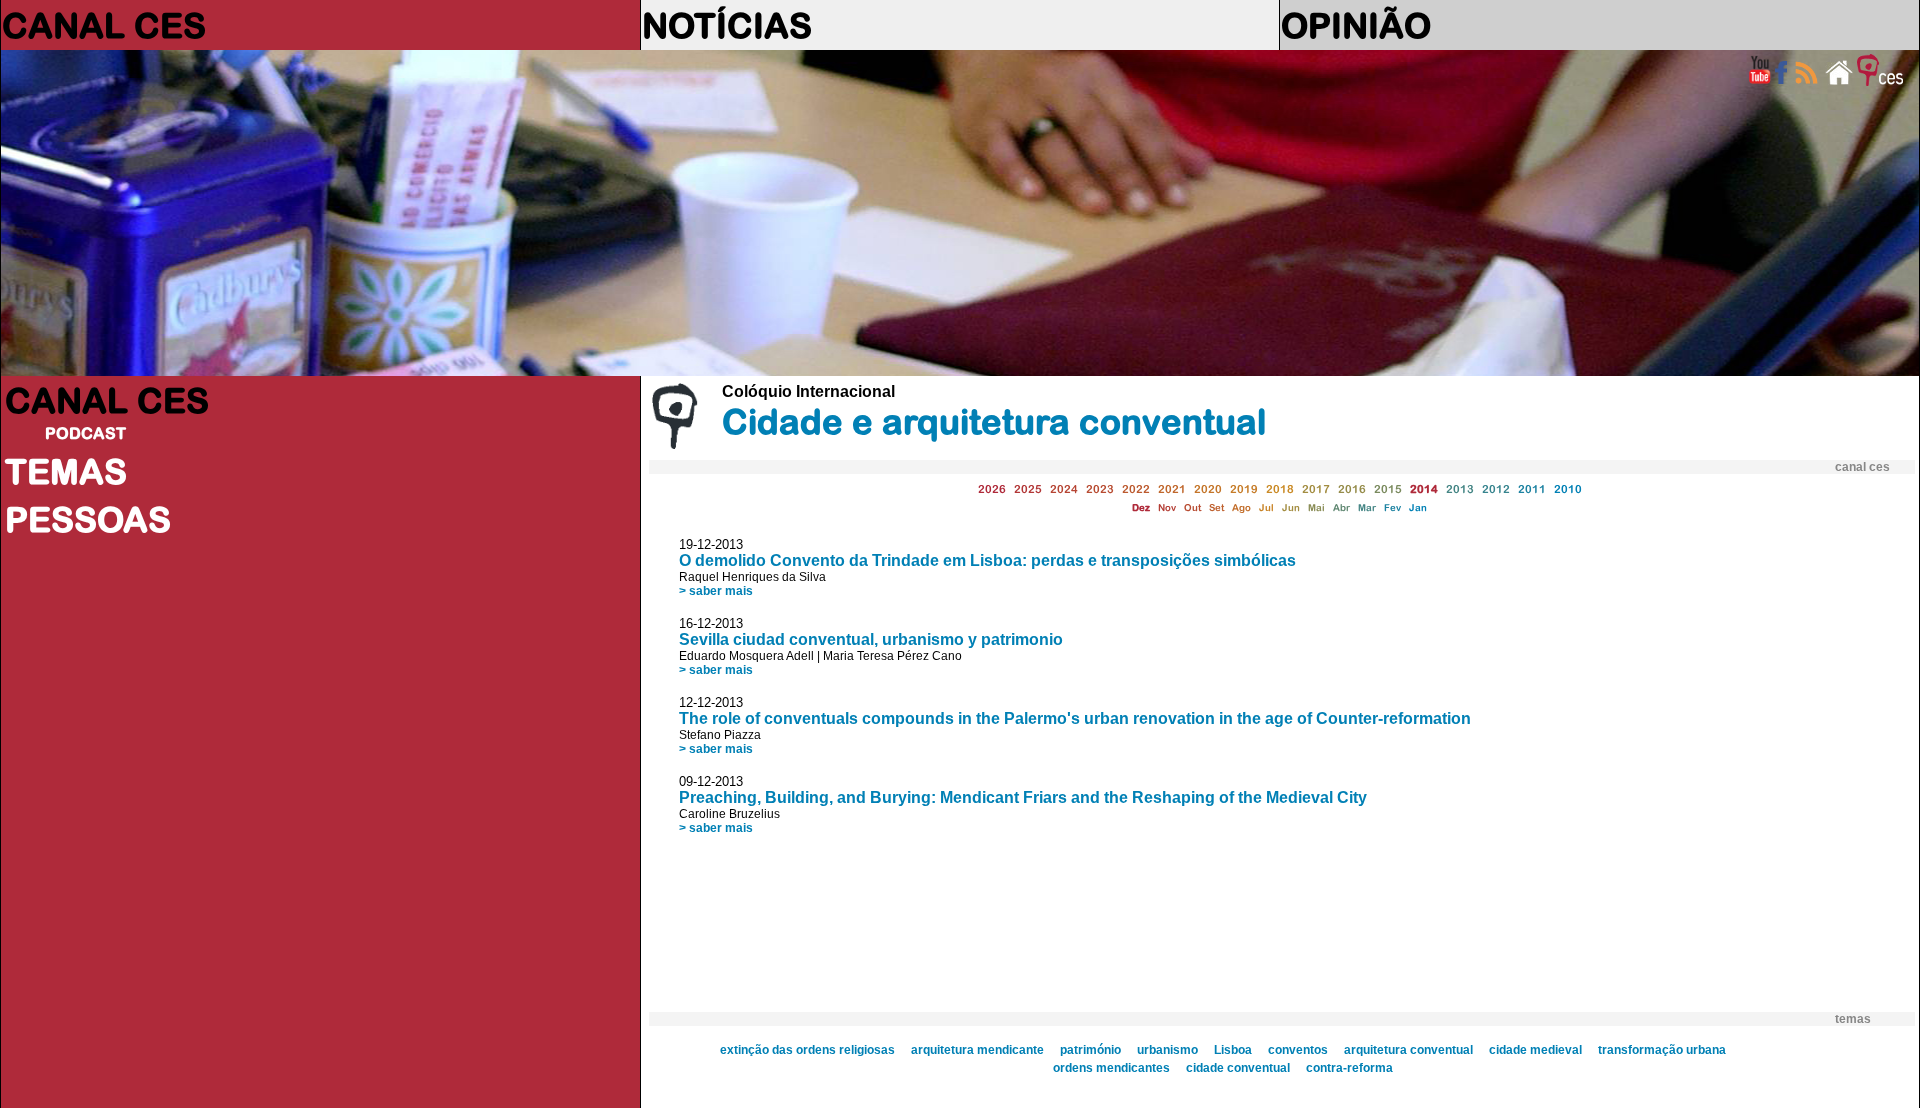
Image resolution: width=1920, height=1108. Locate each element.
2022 (1136, 488)
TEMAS (66, 471)
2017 (1316, 488)
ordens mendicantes (1111, 1068)
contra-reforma (1349, 1068)
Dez (1141, 507)
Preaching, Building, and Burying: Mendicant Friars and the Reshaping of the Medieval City (1023, 797)
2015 (1388, 488)
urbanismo (1167, 1050)
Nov (1167, 507)
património (1090, 1050)
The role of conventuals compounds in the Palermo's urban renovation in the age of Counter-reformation (1075, 718)
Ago (1241, 507)
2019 (1244, 488)
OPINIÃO (1356, 25)
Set (1216, 507)
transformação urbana (1662, 1050)
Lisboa (1233, 1050)
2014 (1424, 488)
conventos (1298, 1050)
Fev (1392, 507)
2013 (1460, 488)
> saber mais (716, 591)
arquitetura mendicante (977, 1050)
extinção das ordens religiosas (807, 1050)
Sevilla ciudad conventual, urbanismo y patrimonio (871, 639)
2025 (1028, 488)
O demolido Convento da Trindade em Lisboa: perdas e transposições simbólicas (987, 560)
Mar (1367, 507)
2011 (1532, 488)
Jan (1418, 507)
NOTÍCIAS (727, 25)
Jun (1291, 507)
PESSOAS (88, 519)
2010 (1568, 488)
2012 (1496, 488)
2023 (1100, 488)
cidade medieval (1535, 1050)
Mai (1316, 507)
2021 (1172, 488)
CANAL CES (104, 25)
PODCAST (85, 433)
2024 (1064, 488)
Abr (1341, 507)
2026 (992, 488)
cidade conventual (1238, 1068)
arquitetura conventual (1408, 1050)
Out (1192, 507)
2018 (1280, 488)
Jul (1266, 507)
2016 (1352, 488)
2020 (1208, 488)
